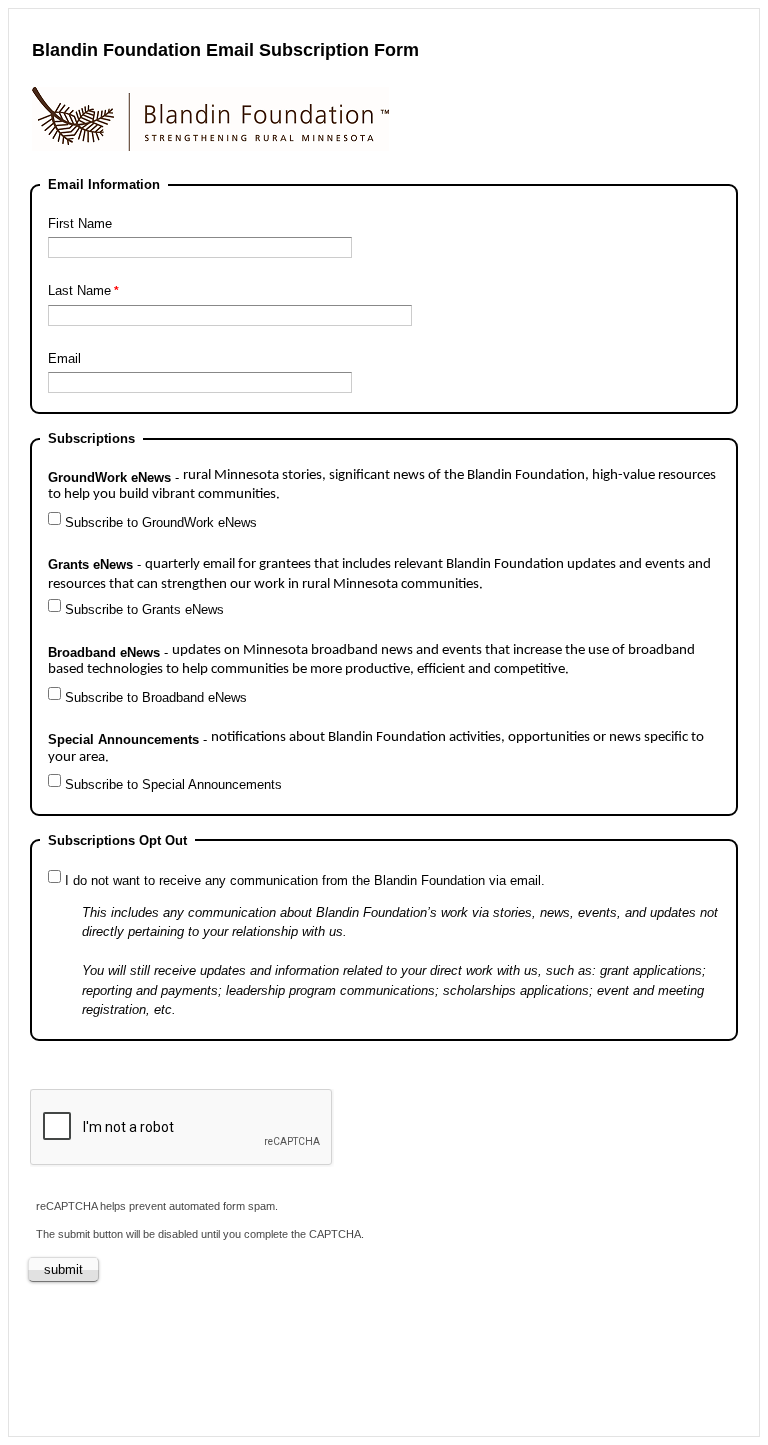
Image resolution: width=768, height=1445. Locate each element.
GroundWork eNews (382, 485)
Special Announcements (376, 747)
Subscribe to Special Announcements (173, 784)
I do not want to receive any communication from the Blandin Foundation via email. (305, 880)
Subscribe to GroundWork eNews (161, 522)
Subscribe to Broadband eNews (156, 697)
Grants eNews (379, 574)
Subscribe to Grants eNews (144, 609)
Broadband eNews (371, 660)
